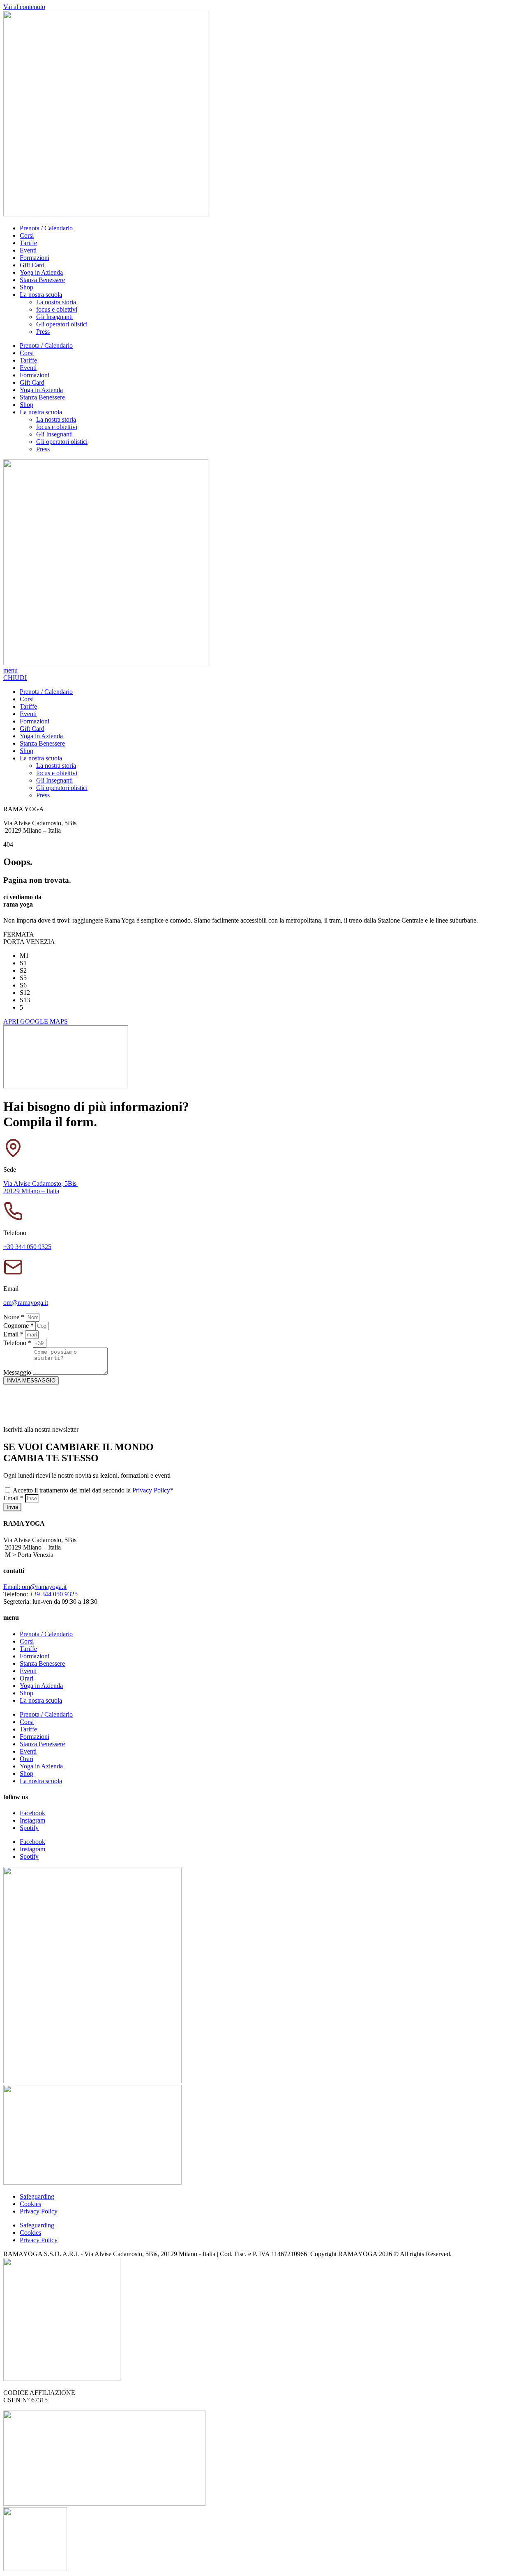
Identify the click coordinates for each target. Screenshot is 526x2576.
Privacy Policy (151, 1490)
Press (43, 332)
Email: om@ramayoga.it (35, 1587)
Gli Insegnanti (54, 317)
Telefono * (18, 1343)
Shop (27, 287)
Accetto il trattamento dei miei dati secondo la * (93, 1490)
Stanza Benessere (42, 280)
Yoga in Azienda (41, 272)
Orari (27, 1678)
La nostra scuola (41, 295)
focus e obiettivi (57, 309)
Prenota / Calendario (46, 228)
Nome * (15, 1317)
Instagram (32, 1820)
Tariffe (28, 243)
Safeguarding (37, 2196)
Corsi (27, 235)
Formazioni (35, 258)
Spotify (29, 1828)
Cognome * (19, 1326)
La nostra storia (56, 302)
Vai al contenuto (24, 7)
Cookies (30, 2204)
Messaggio (18, 1372)
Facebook (32, 1813)
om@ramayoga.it (26, 1303)
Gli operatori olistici (62, 324)
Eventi (28, 250)
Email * (14, 1334)
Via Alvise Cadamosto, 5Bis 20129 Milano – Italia (41, 1187)
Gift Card (32, 265)
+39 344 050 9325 (27, 1247)
